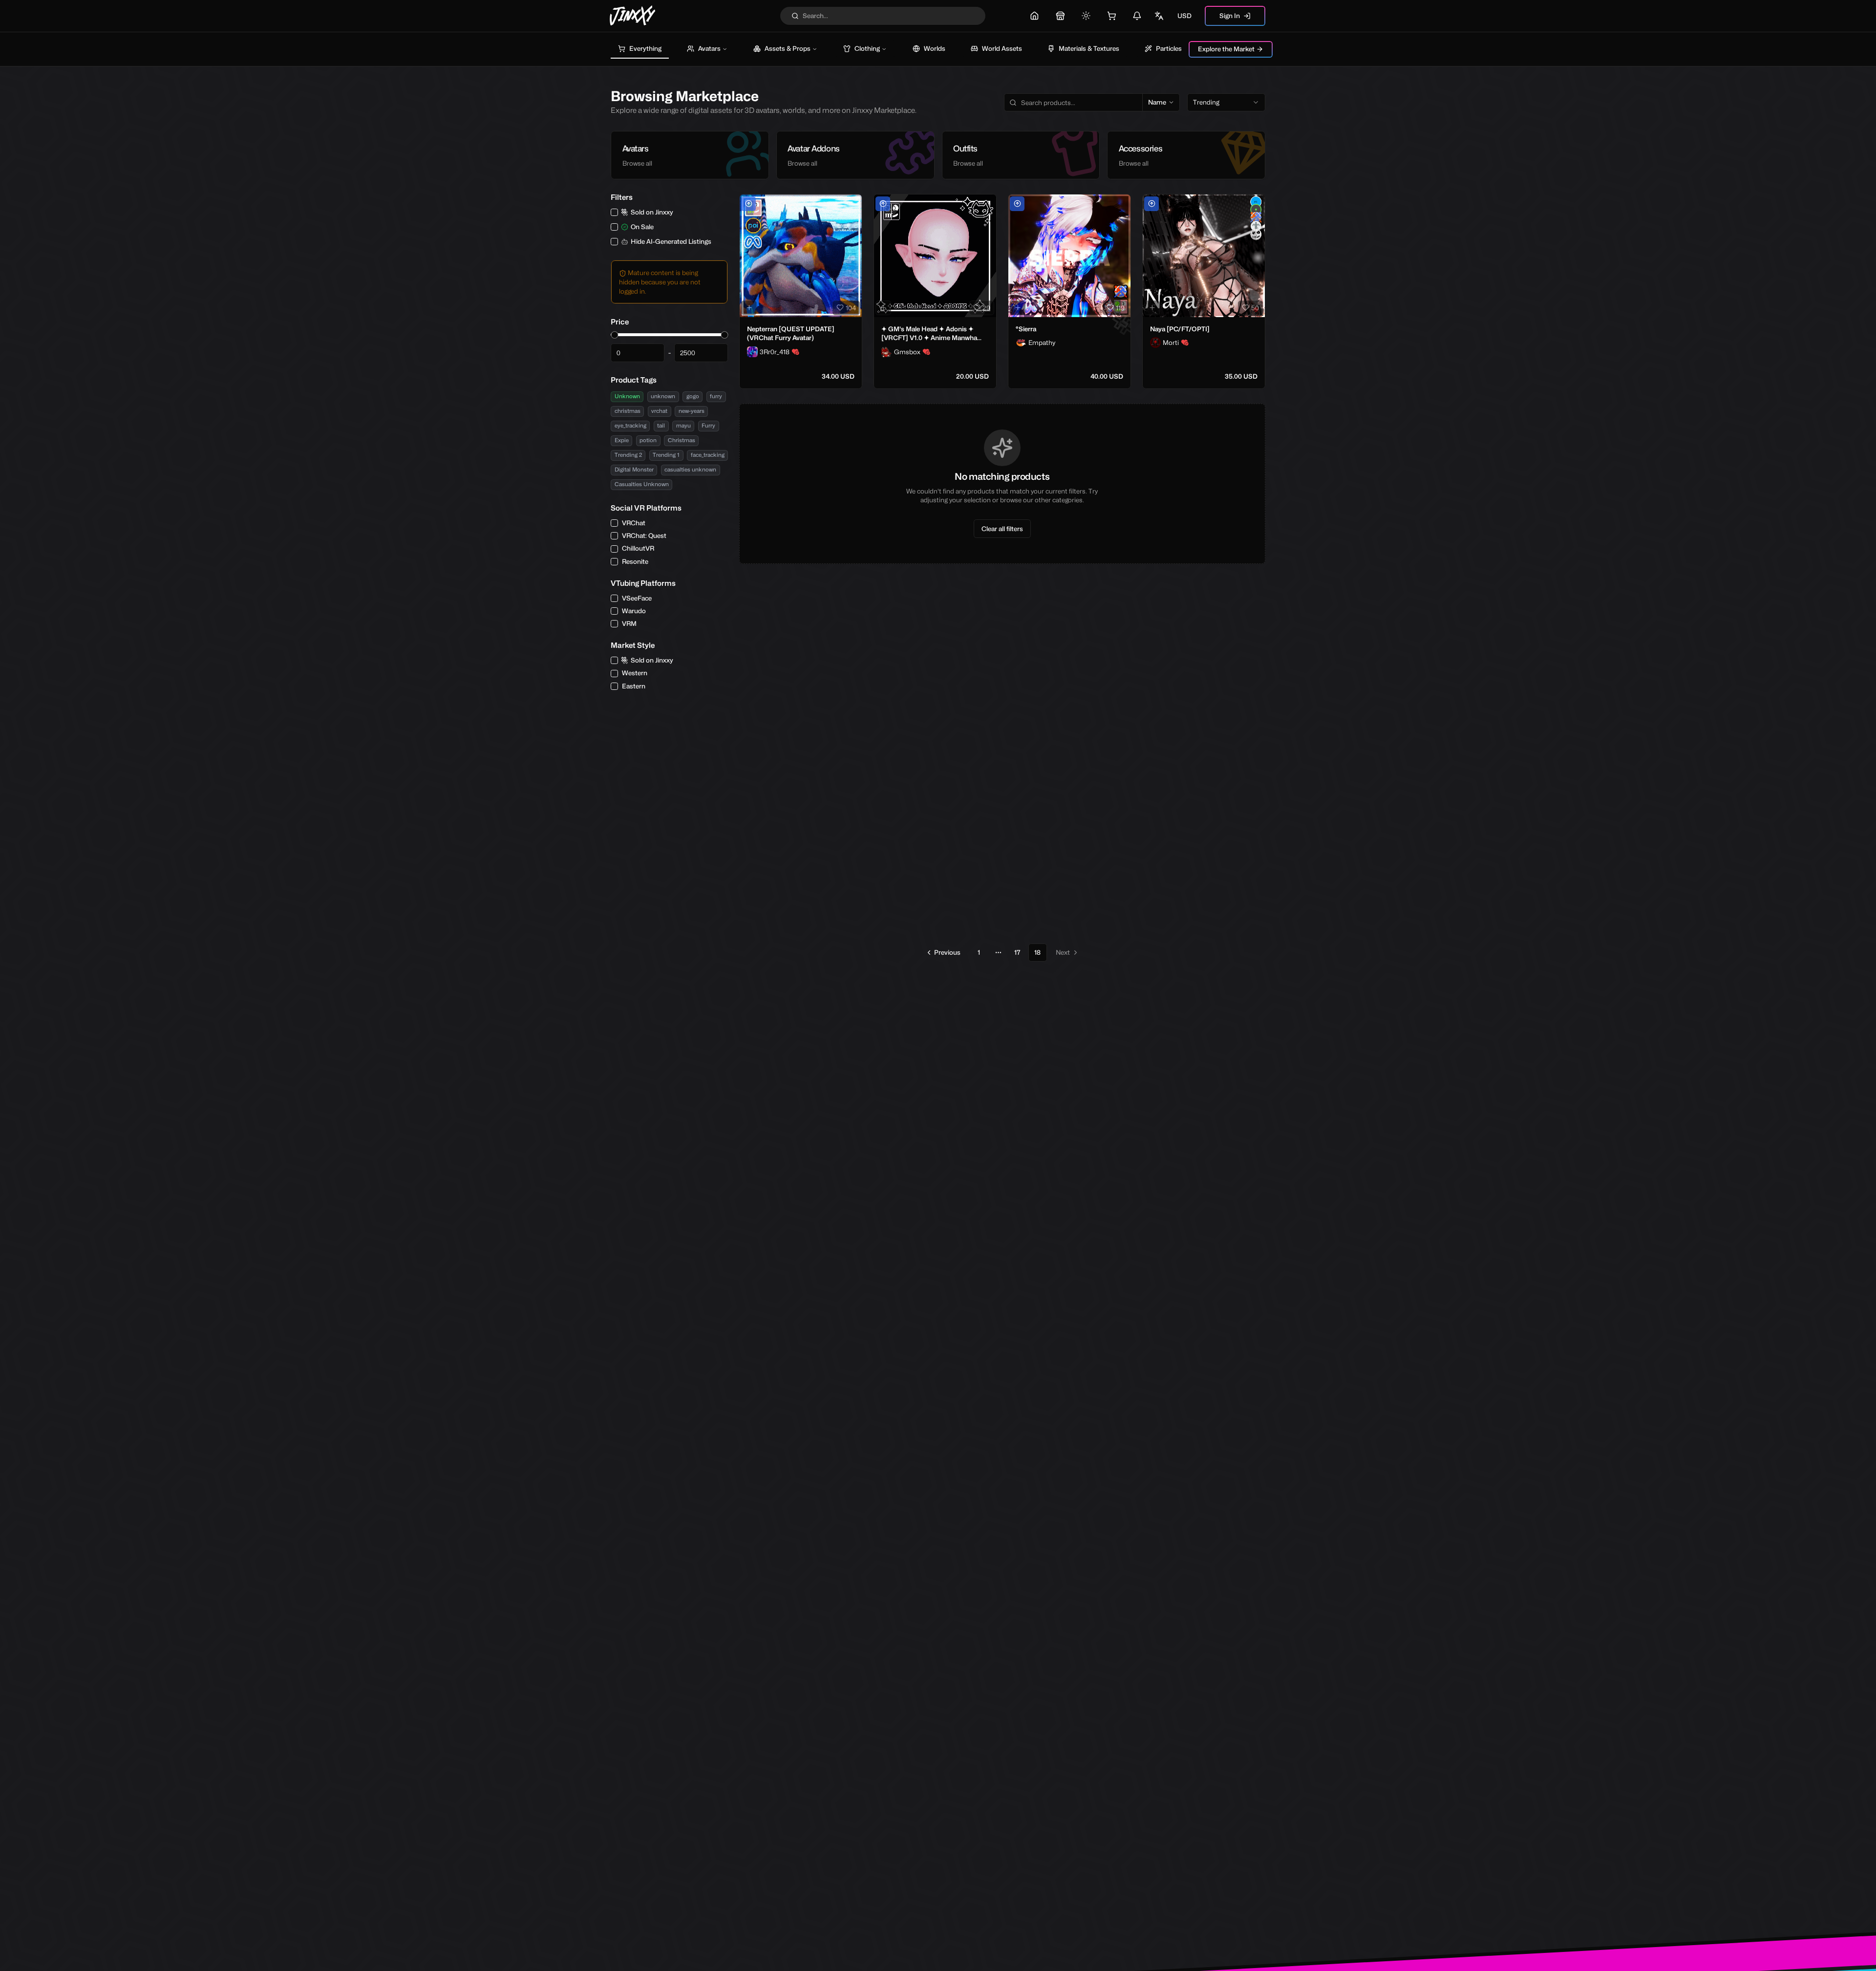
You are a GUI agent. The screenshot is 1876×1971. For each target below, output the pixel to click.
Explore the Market (1226, 49)
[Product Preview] (749, 308)
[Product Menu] (853, 204)
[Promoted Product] (748, 204)
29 (986, 308)
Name (1157, 102)
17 (1017, 952)
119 (1120, 308)
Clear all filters (1002, 529)
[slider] (614, 335)
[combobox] (1226, 103)
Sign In (1230, 16)
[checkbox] (614, 212)
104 (851, 308)
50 (1255, 308)
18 (1037, 952)
